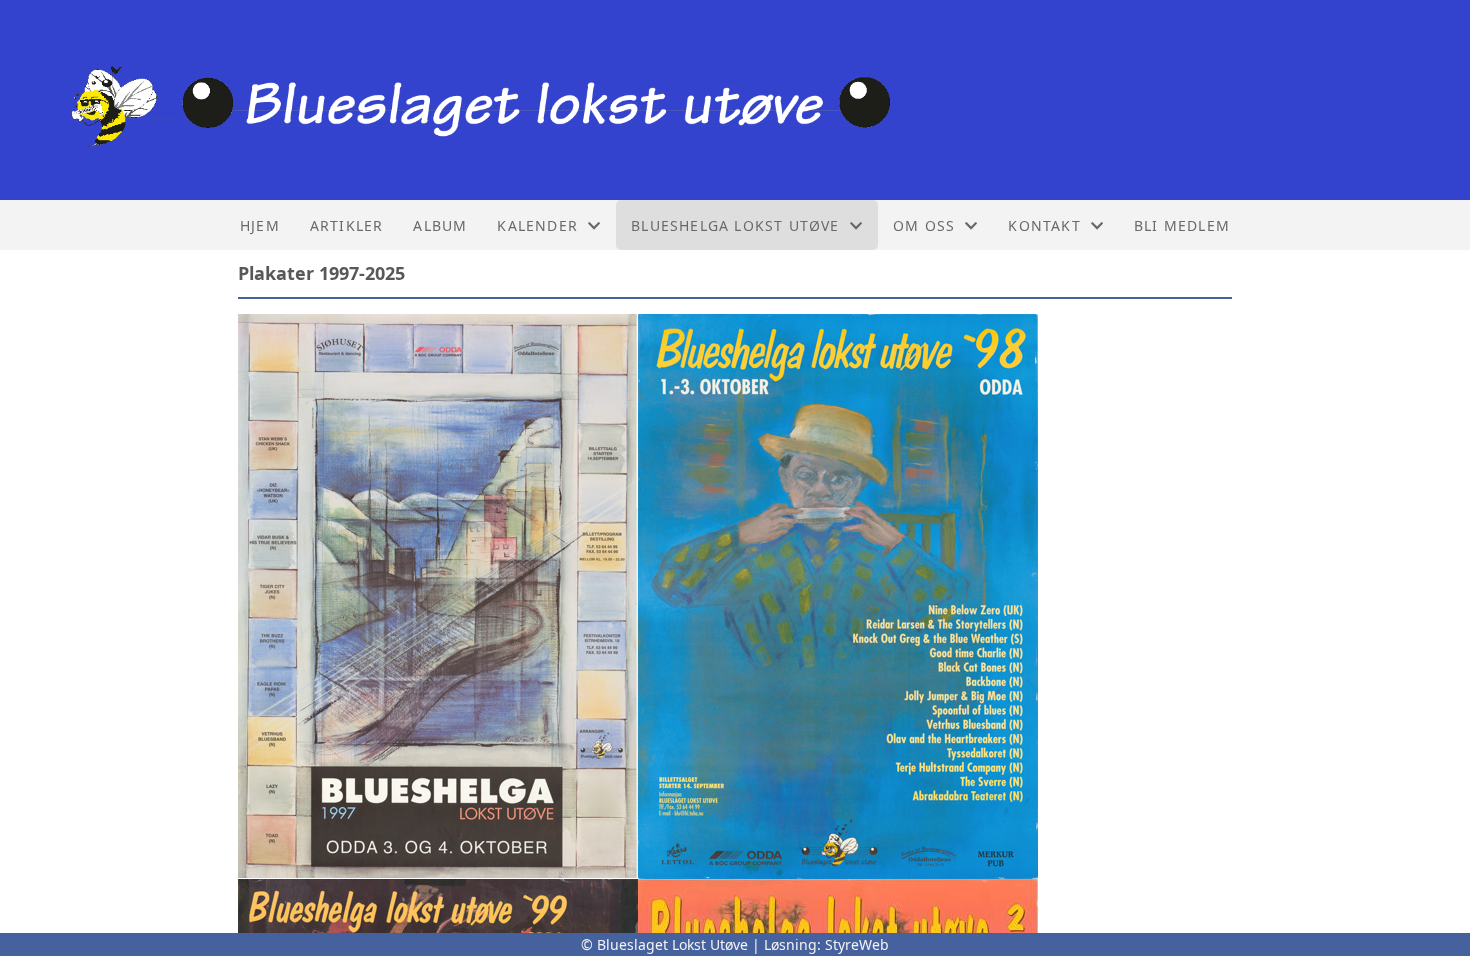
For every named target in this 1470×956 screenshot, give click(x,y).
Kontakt (1044, 225)
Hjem (260, 225)
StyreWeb (857, 944)
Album (440, 225)
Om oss (924, 225)
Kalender (537, 225)
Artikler (347, 225)
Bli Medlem (1182, 225)
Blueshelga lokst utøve (735, 225)
